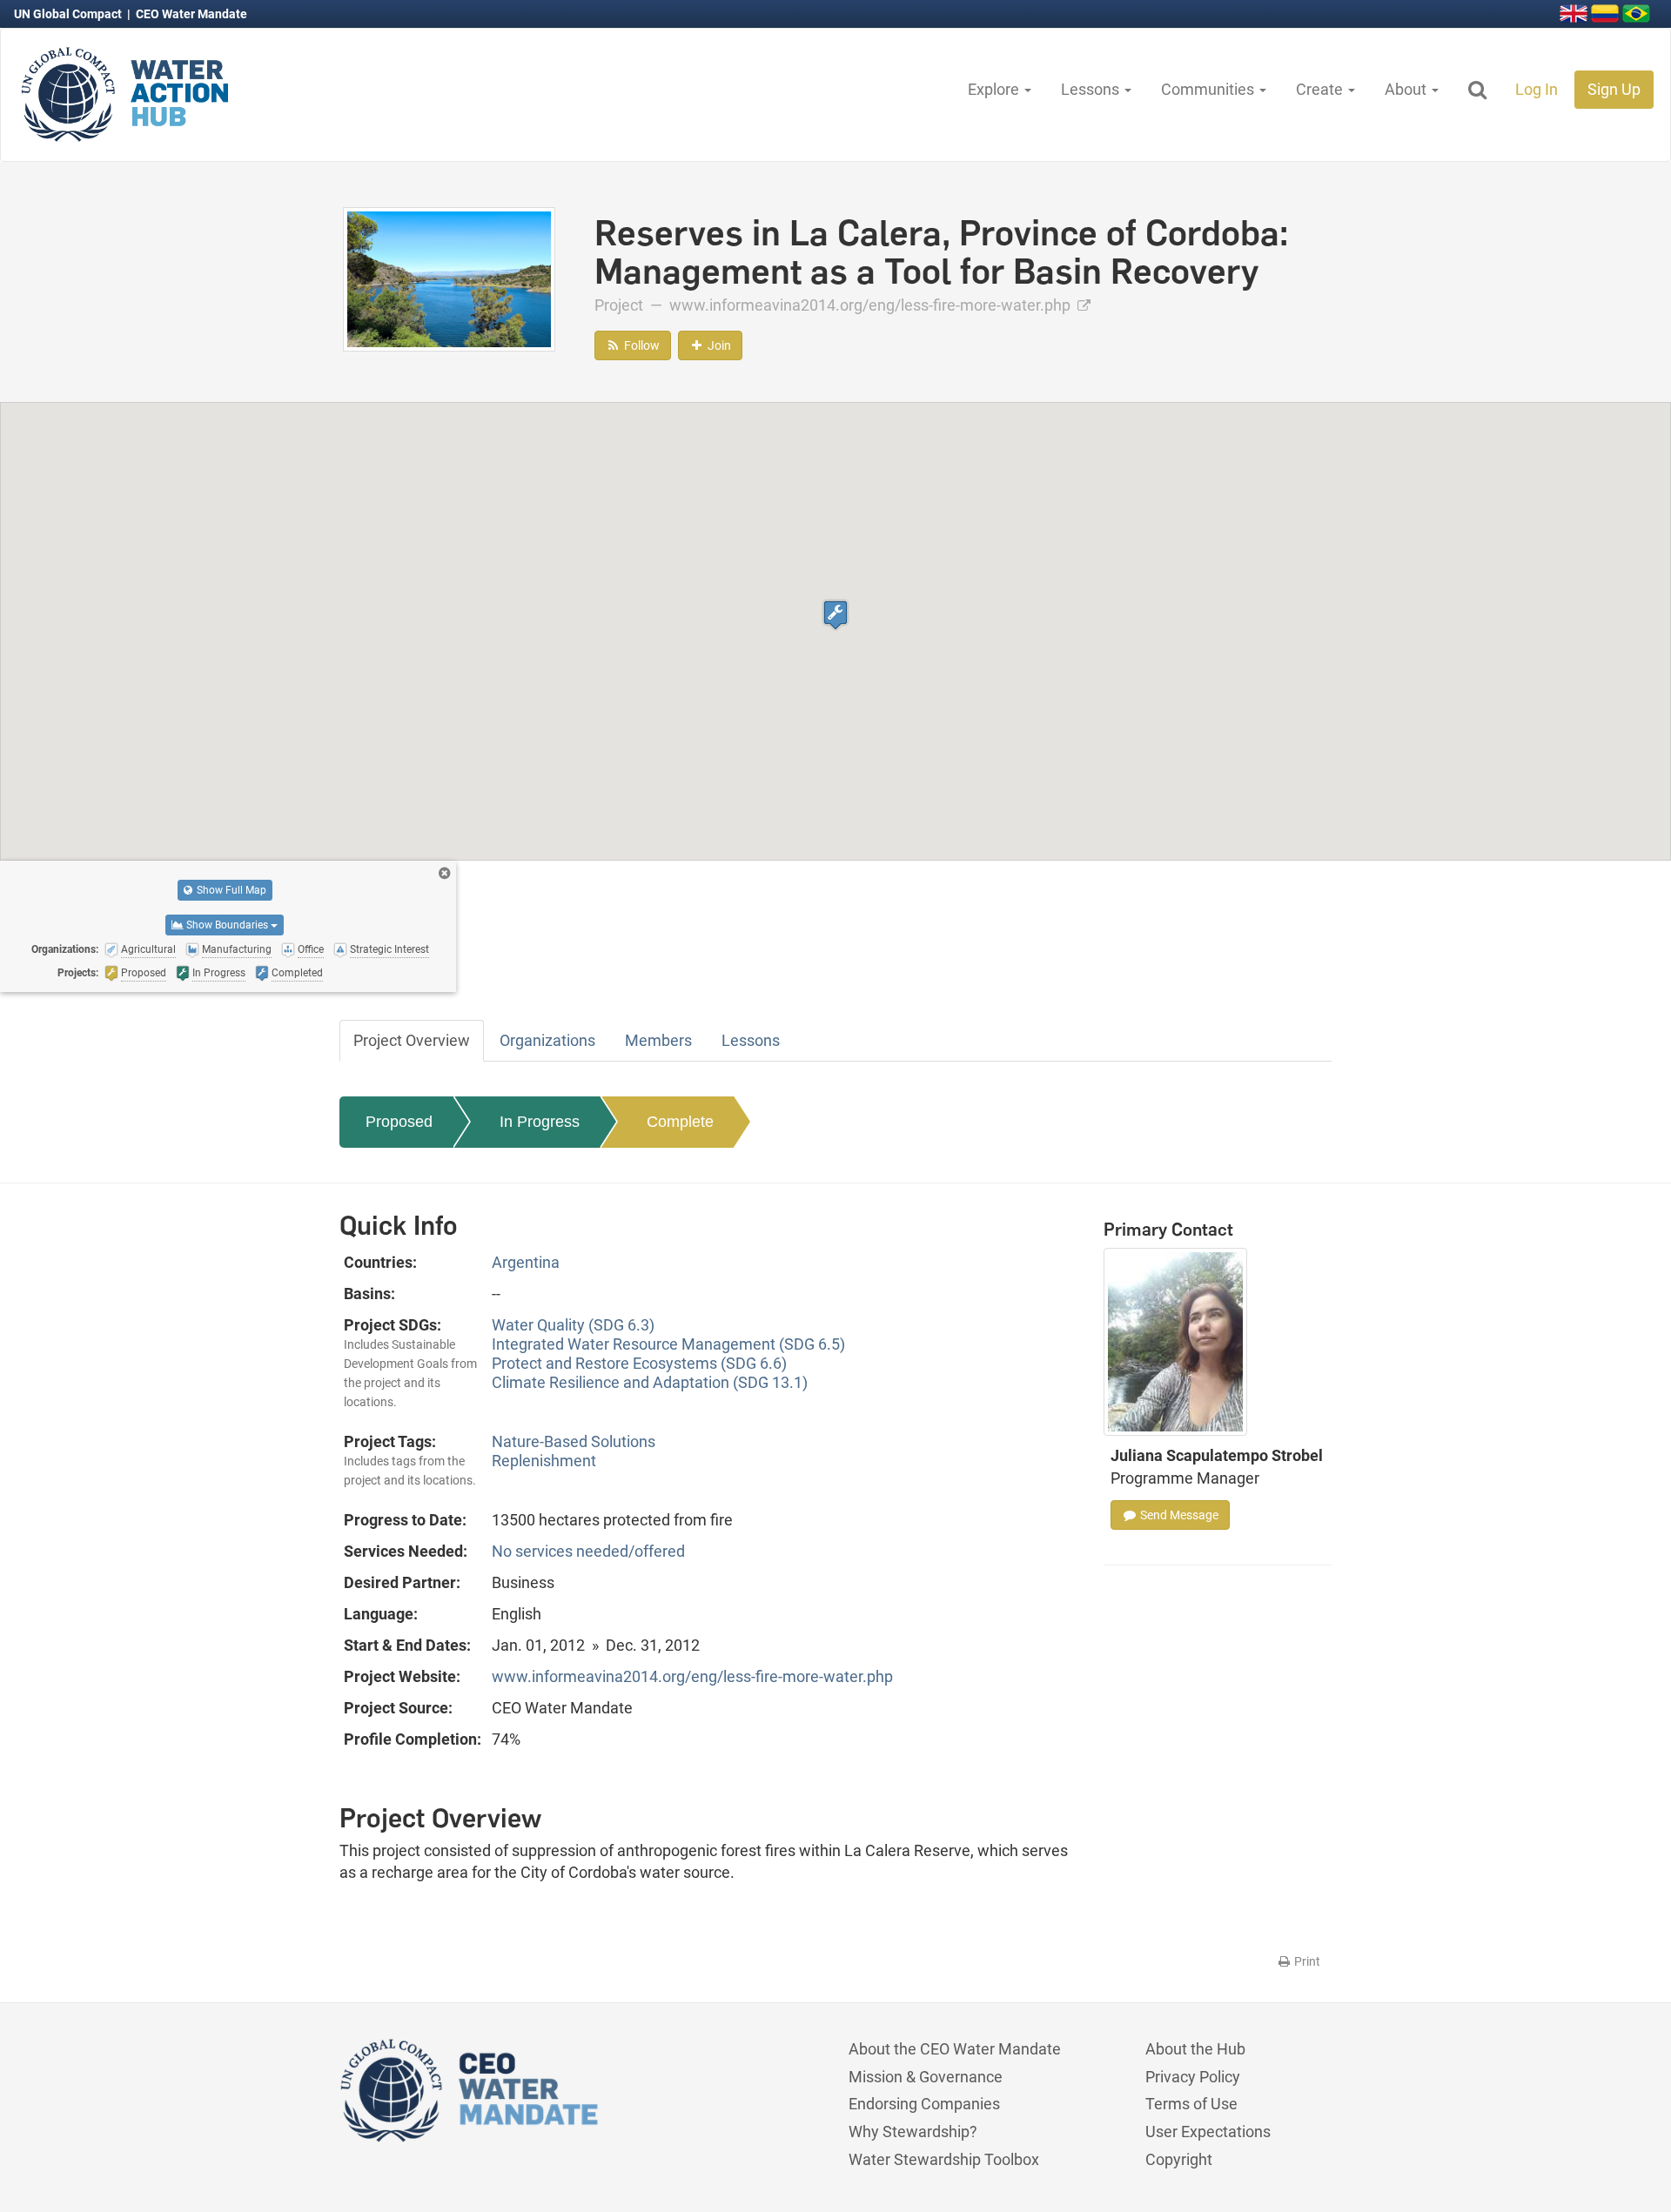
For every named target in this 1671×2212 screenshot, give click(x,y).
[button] (835, 615)
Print (1306, 1961)
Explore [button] (995, 89)
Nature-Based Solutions (574, 1441)
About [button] (1407, 89)
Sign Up (1614, 89)
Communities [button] (1209, 89)
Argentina (526, 1262)
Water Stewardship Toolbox (944, 2159)
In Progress (540, 1122)
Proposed (399, 1122)
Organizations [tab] (547, 1040)
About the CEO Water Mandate (955, 2049)
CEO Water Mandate (191, 14)
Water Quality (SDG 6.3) (573, 1325)
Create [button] (1321, 89)
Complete (680, 1122)
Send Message (1178, 1515)
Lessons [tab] (751, 1040)
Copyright (1179, 2159)
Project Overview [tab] (412, 1040)
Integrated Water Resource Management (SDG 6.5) (668, 1344)
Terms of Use (1191, 2104)
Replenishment (544, 1461)
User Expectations (1208, 2132)
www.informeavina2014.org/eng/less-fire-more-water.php (872, 305)
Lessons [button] (1092, 89)
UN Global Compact (69, 14)
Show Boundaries (227, 925)
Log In (1537, 89)
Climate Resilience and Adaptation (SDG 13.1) (650, 1382)
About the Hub (1195, 2049)
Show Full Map (230, 890)
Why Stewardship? (913, 2132)
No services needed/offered (588, 1551)
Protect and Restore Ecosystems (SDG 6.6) (639, 1363)
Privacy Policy (1193, 2077)
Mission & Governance (926, 2077)
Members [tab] (658, 1040)
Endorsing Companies (924, 2104)
